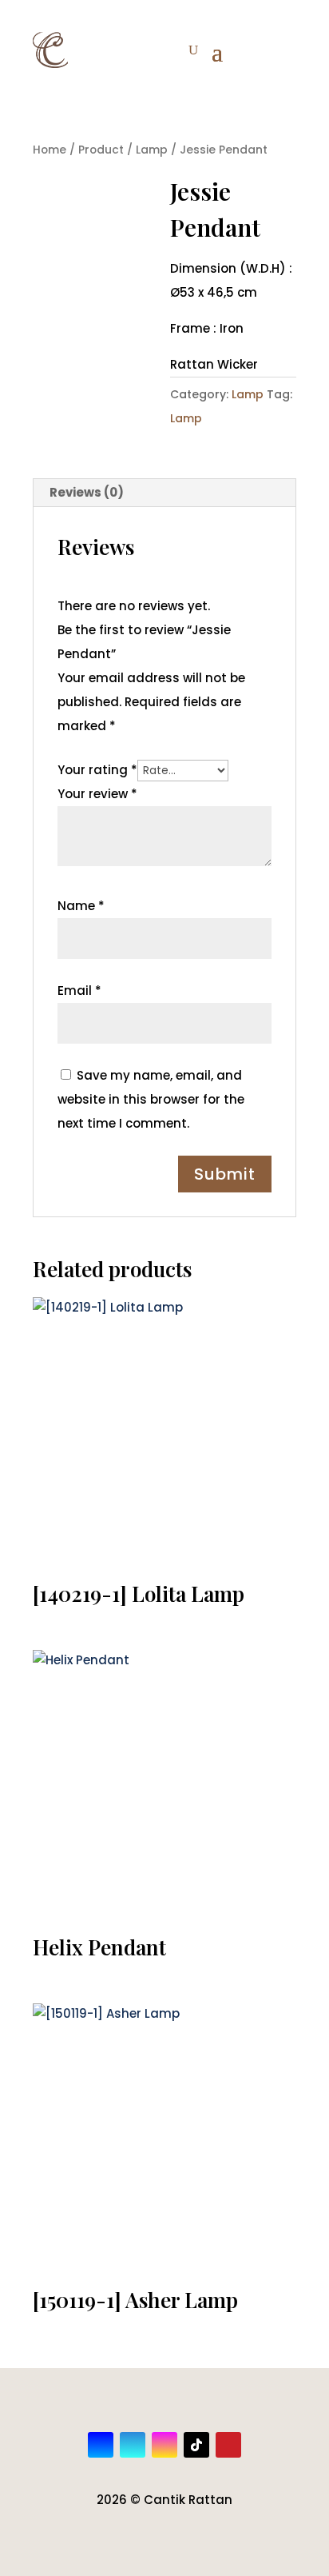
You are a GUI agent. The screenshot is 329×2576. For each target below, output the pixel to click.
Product (101, 150)
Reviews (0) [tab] (87, 492)
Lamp (152, 150)
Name (81, 906)
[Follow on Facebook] (101, 2445)
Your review (97, 794)
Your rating (97, 770)
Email (79, 990)
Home (50, 150)
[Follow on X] (133, 2445)
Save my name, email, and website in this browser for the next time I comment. (151, 1099)
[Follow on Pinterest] (228, 2445)
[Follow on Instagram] (164, 2445)
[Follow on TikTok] (196, 2445)
